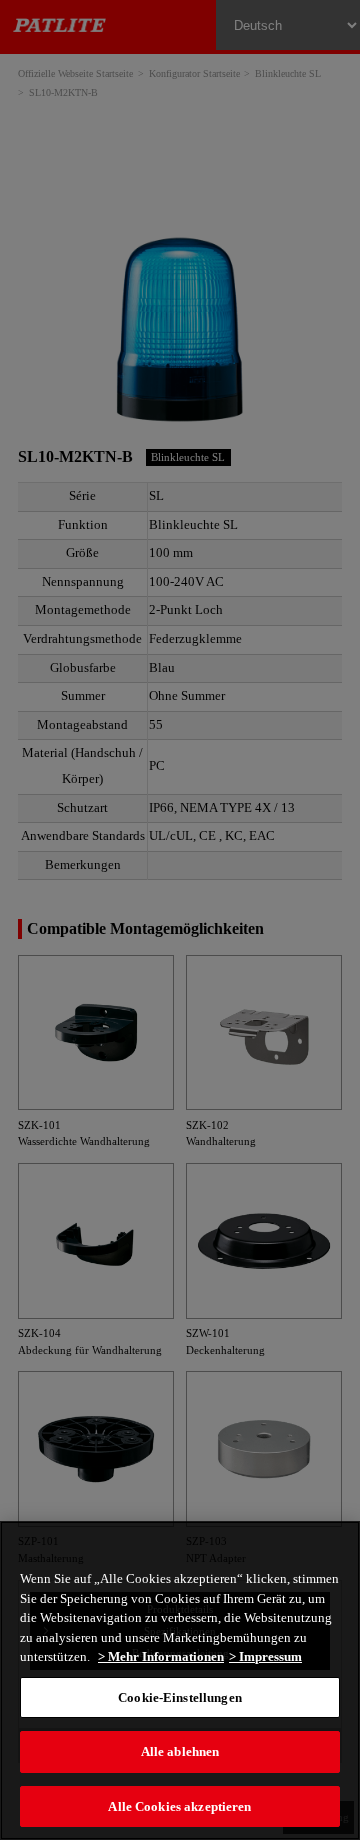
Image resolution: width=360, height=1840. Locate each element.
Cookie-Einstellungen (180, 1697)
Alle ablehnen (180, 1751)
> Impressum (265, 1656)
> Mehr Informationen (161, 1656)
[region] (180, 1680)
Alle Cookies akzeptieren (179, 1806)
